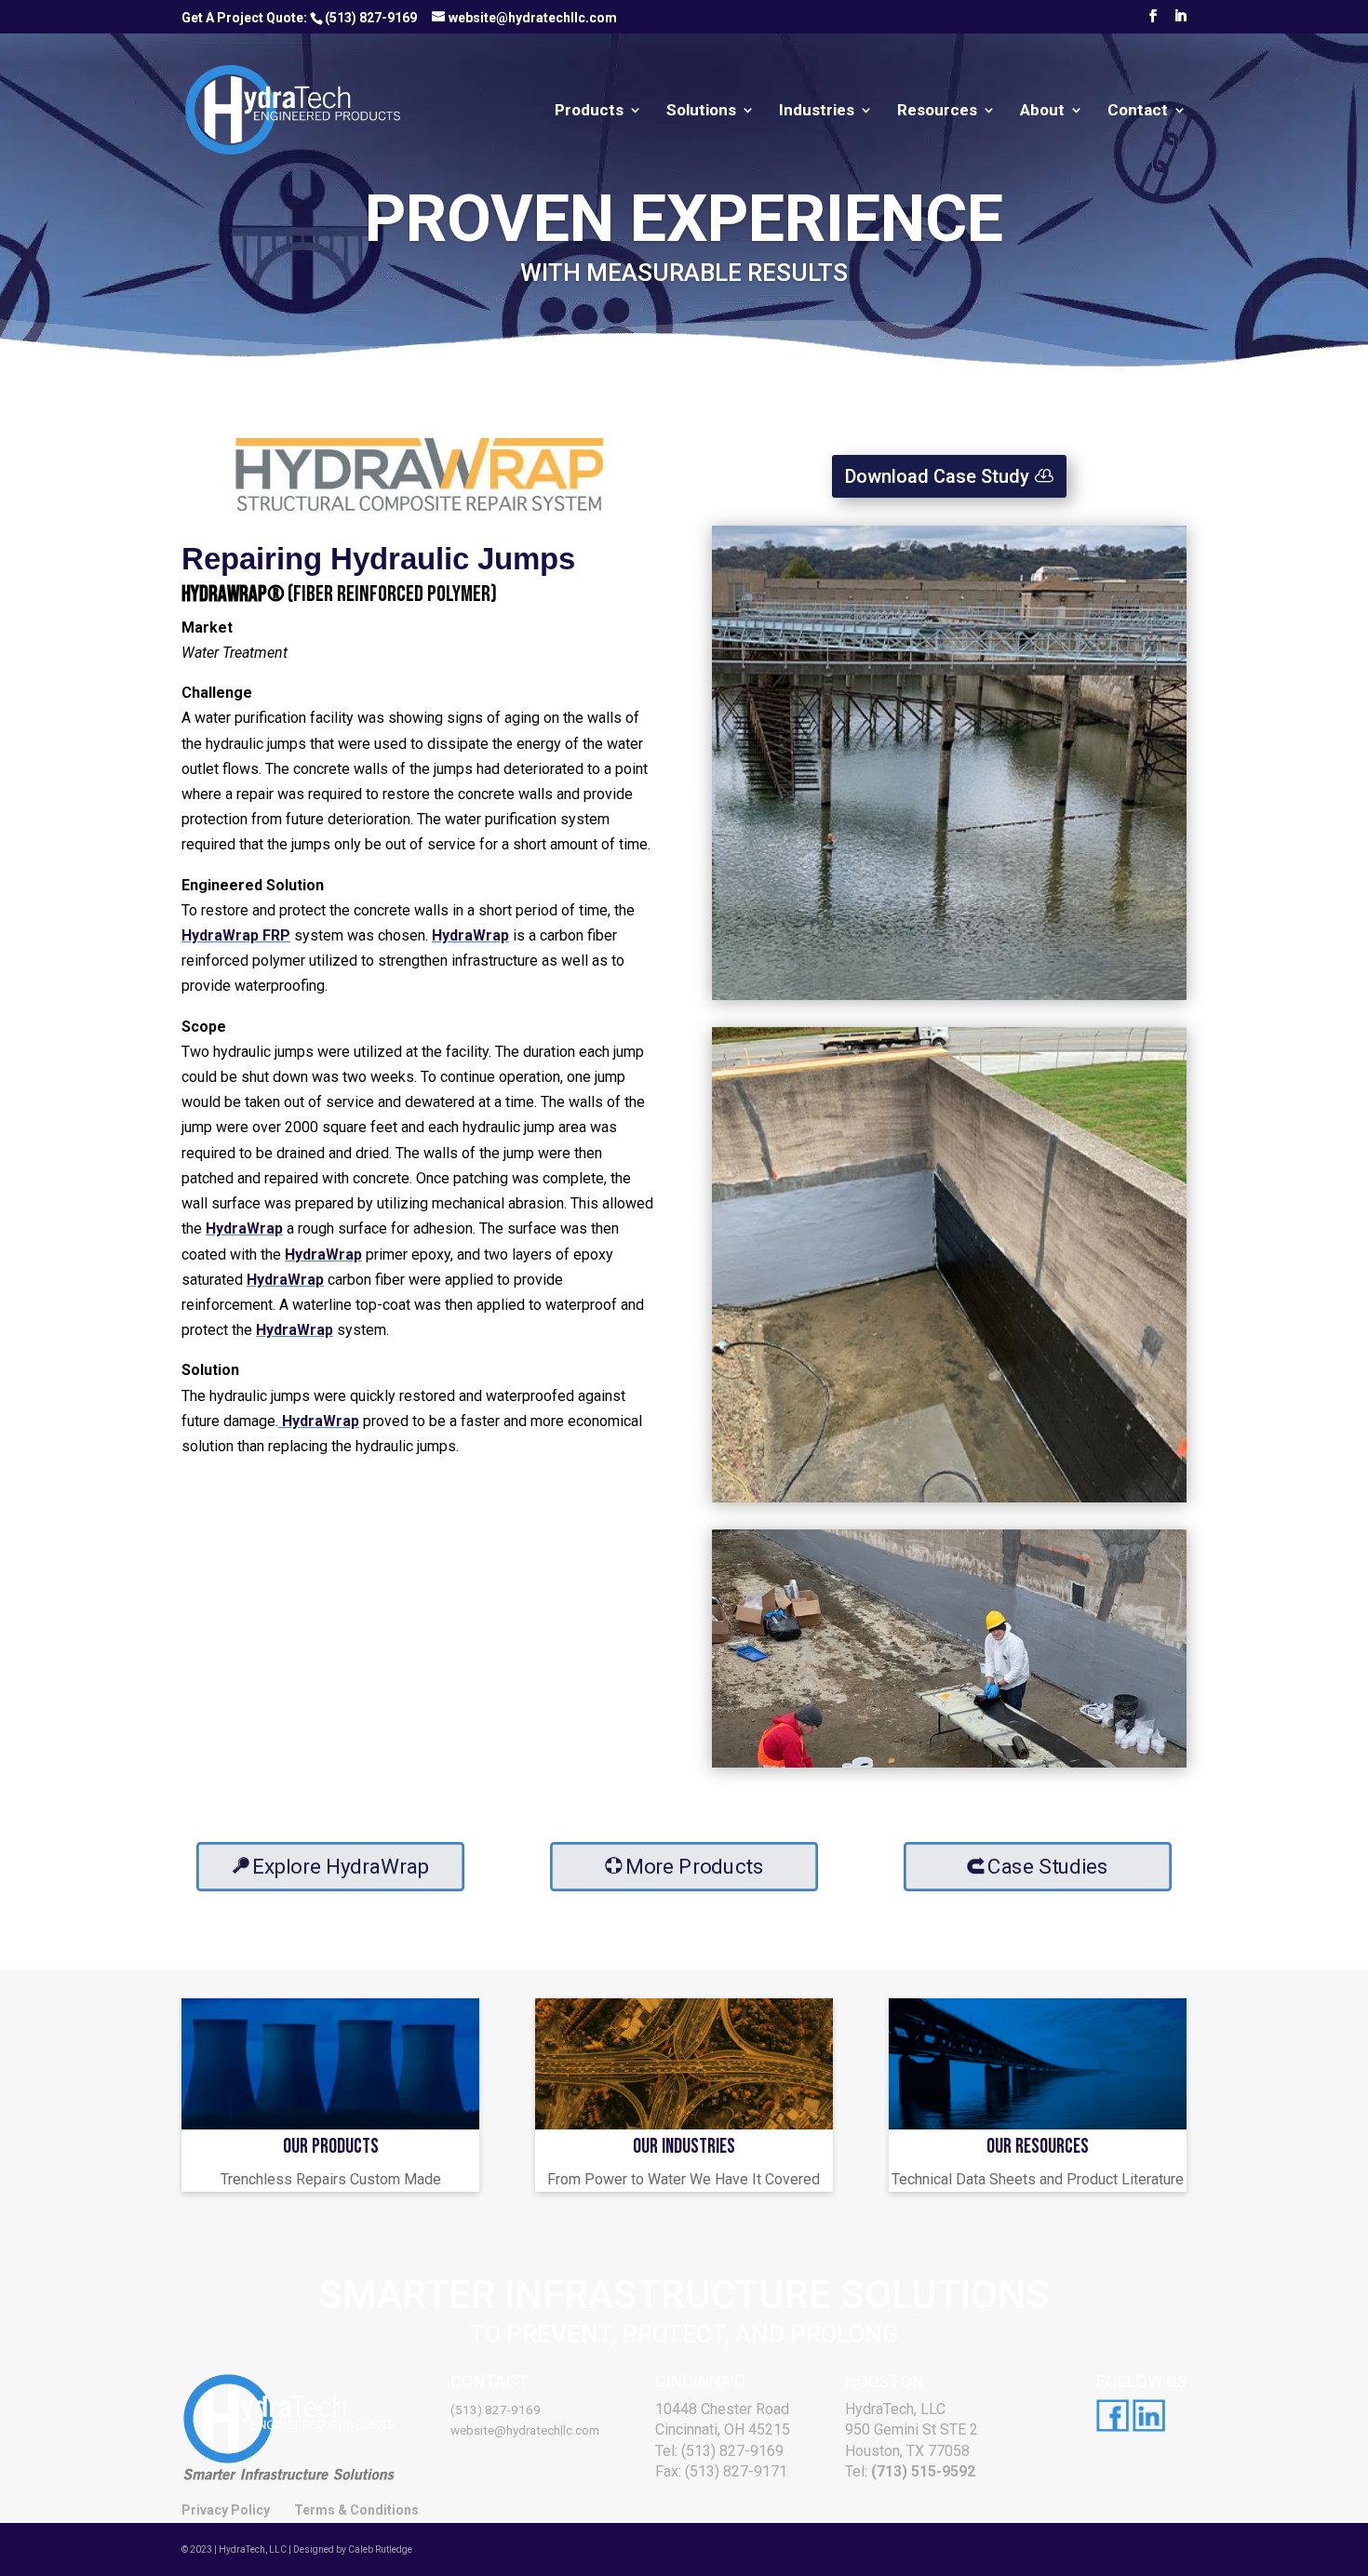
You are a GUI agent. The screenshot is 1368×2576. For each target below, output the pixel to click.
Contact (1138, 111)
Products (589, 111)
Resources (937, 111)
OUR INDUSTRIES (684, 2147)
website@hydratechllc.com (525, 2430)
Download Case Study (937, 476)
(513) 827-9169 (371, 18)
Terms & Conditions (356, 2510)
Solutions (701, 111)
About (1042, 111)
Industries (817, 111)
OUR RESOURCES (1038, 2147)
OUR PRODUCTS (331, 2147)
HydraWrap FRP (236, 935)
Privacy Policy (226, 2510)
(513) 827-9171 (736, 2471)
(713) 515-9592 (923, 2471)
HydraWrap (470, 935)
